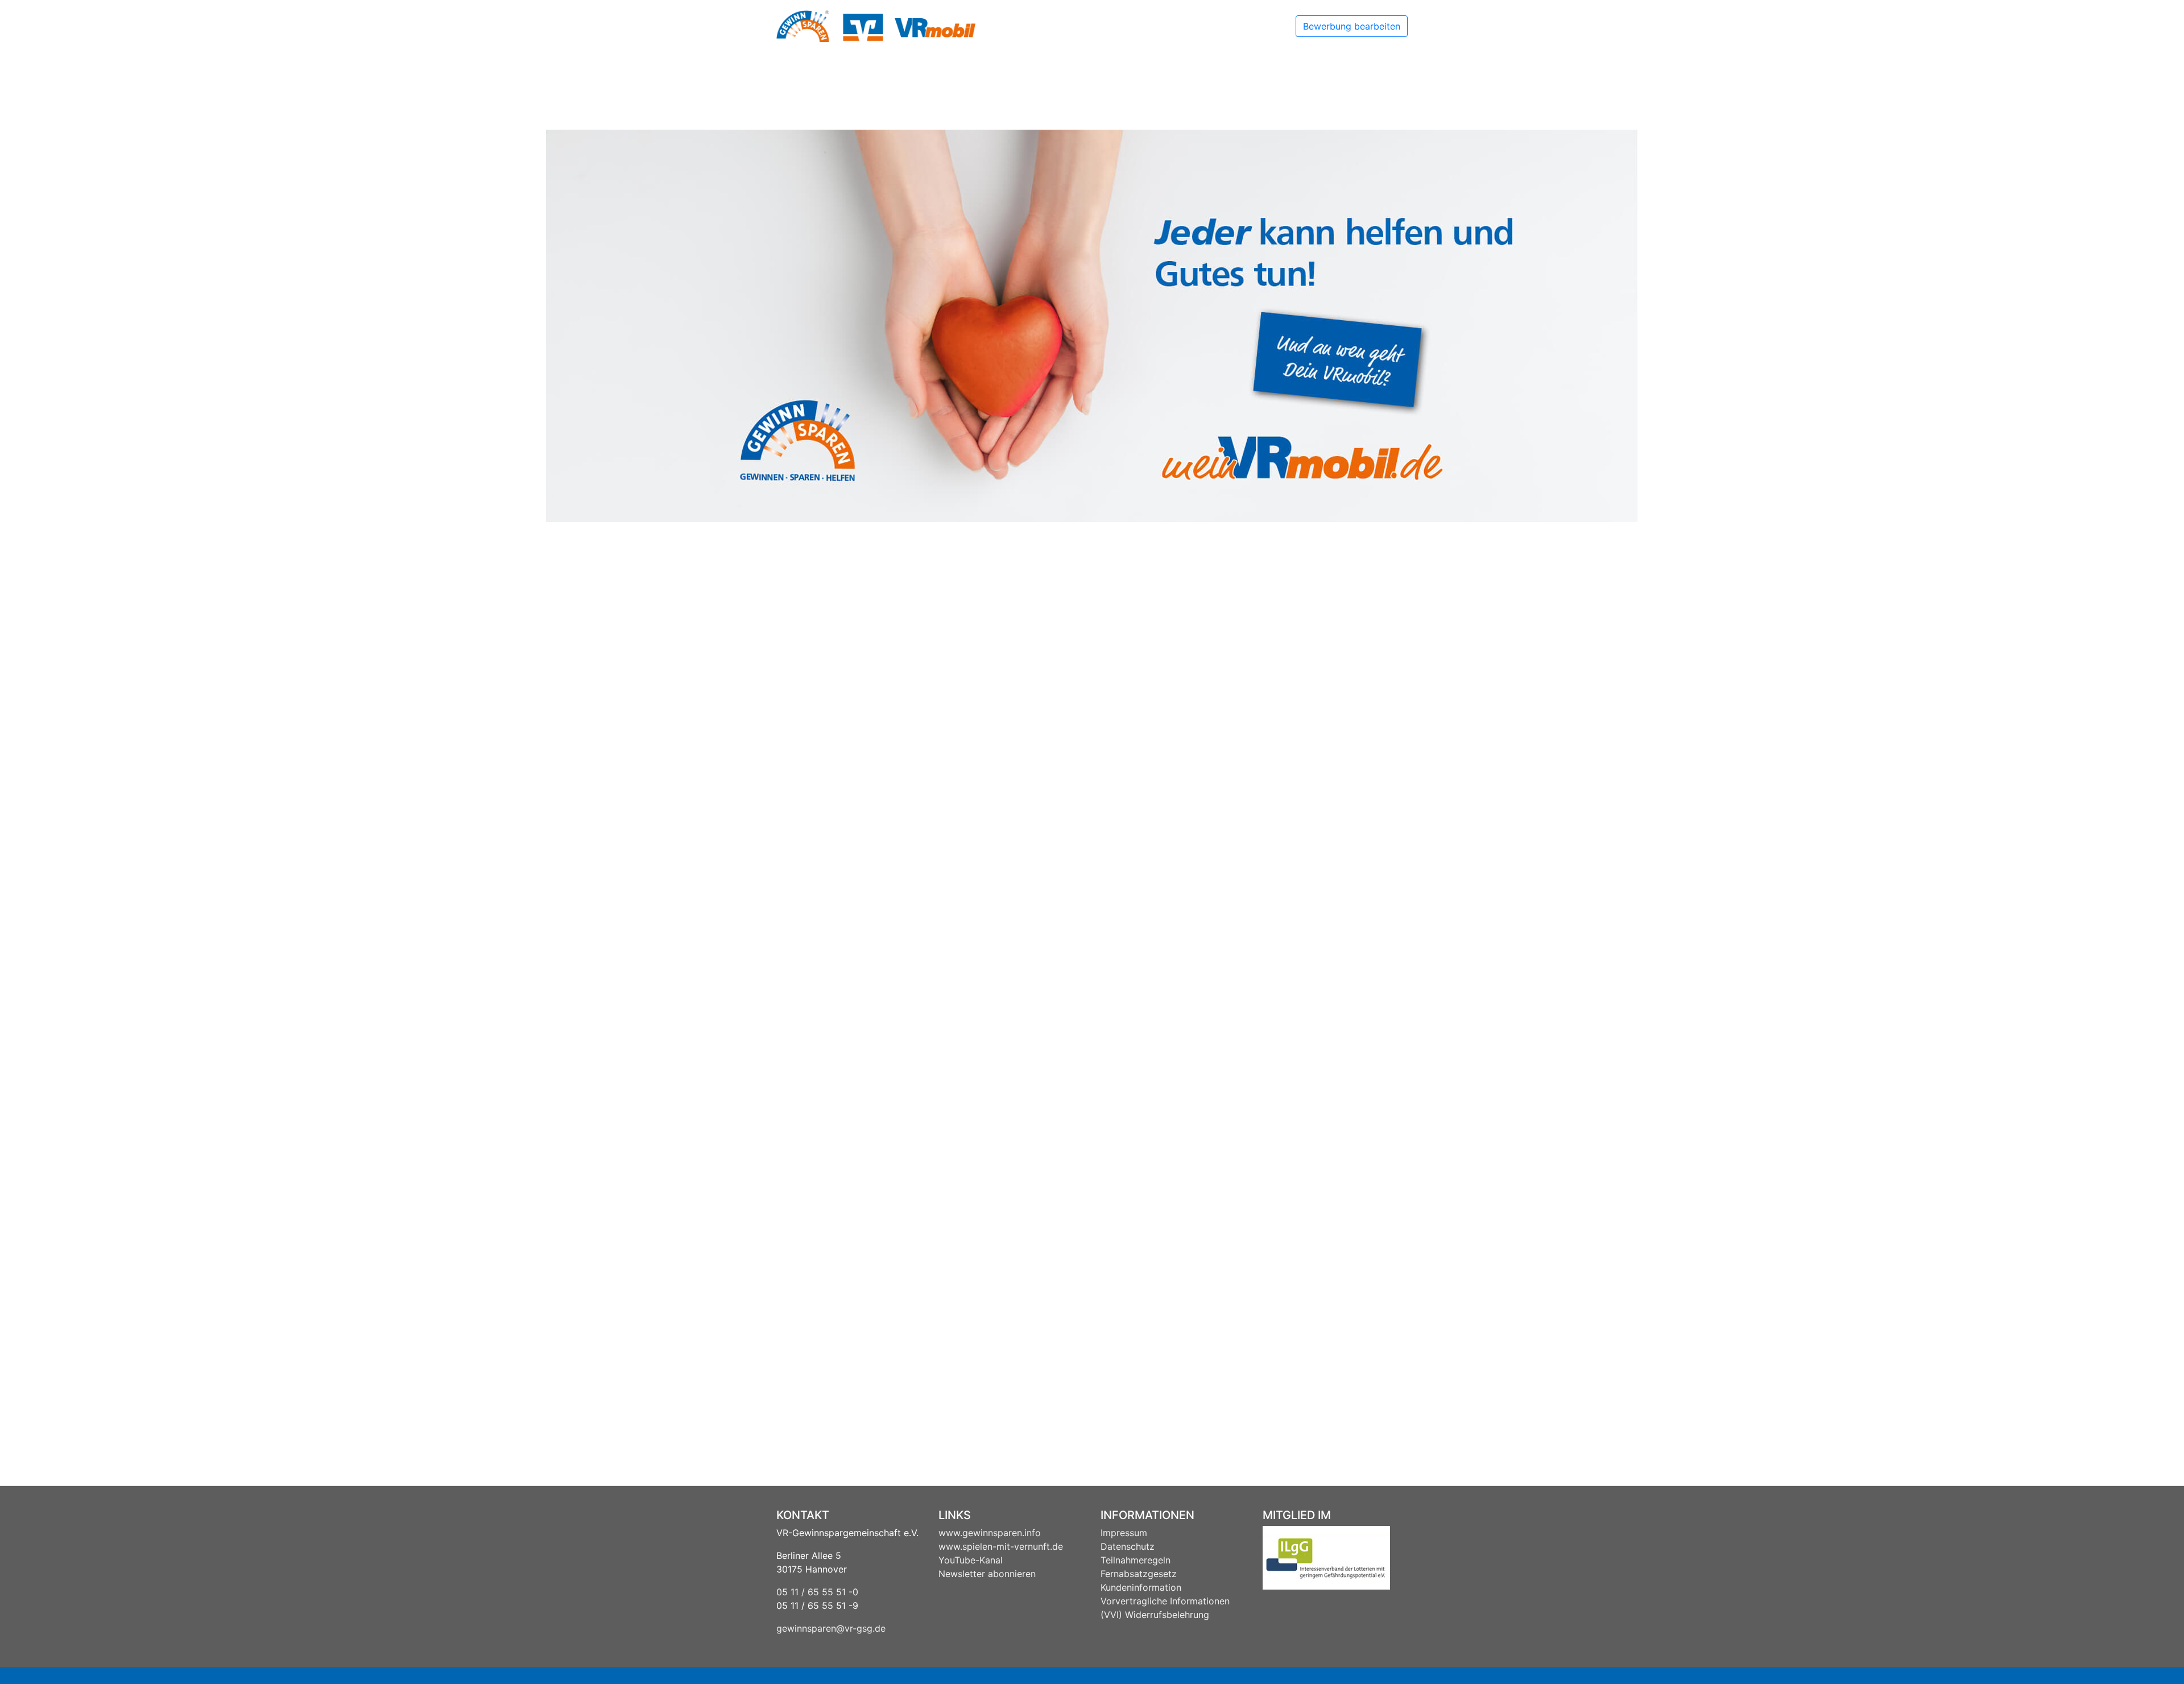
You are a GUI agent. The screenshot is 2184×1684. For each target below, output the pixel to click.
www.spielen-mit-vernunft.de (1001, 1546)
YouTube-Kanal (971, 1560)
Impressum (1124, 1533)
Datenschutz (1128, 1546)
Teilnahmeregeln (1136, 1560)
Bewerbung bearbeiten (1352, 26)
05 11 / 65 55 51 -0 (817, 1592)
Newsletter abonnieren (987, 1574)
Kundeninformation (1141, 1587)
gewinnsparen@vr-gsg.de (831, 1628)
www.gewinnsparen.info (990, 1533)
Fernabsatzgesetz (1139, 1574)
